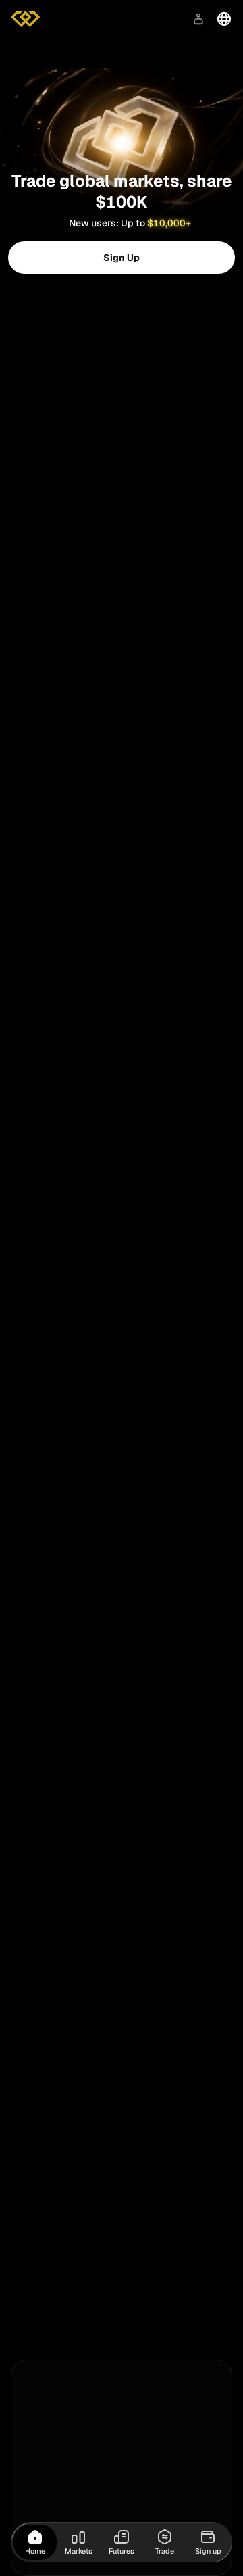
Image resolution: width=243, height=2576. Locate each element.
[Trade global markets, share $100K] (122, 104)
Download (147, 19)
